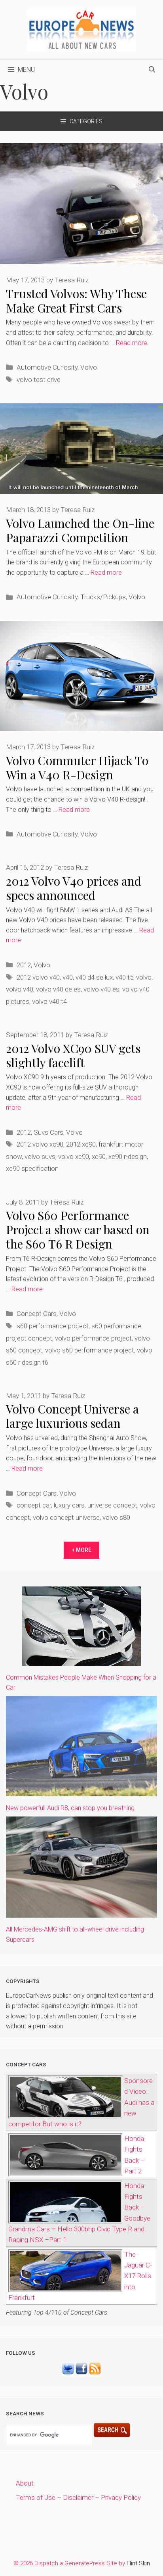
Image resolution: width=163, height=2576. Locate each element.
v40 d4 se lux (94, 977)
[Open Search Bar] (152, 70)
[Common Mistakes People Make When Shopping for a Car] (81, 1660)
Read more (132, 343)
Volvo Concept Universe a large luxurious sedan (72, 1416)
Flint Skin (138, 2563)
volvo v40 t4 (49, 1001)
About (25, 2483)
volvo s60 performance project (90, 1350)
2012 (24, 965)
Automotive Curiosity (47, 367)
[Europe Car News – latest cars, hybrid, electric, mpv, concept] (82, 29)
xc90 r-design (128, 1157)
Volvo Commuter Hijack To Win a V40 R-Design (77, 767)
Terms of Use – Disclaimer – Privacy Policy (78, 2497)
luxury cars (69, 1505)
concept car (34, 1505)
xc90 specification (32, 1168)
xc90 (99, 1157)
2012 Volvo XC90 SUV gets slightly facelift (73, 1055)
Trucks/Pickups (103, 597)
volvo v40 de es (58, 989)
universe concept (112, 1505)
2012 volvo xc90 (40, 1144)
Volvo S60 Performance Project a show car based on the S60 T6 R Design (78, 1229)
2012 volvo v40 (38, 977)
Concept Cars (37, 1314)
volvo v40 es (101, 989)
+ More (81, 1550)
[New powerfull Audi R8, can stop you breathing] (81, 1791)
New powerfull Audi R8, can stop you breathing (70, 1808)
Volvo (89, 367)
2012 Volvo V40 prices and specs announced (74, 888)
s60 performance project (53, 1326)
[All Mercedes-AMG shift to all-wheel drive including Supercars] (81, 1912)
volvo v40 (20, 989)
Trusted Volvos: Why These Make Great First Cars (76, 301)
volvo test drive (39, 380)
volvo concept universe (66, 1517)
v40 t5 (124, 977)
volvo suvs (40, 1157)
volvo (144, 977)
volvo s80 (116, 1517)
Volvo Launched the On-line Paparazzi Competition (80, 530)
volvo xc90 (74, 1157)
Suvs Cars (48, 1132)
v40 (68, 977)
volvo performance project (93, 1338)
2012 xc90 (81, 1144)
